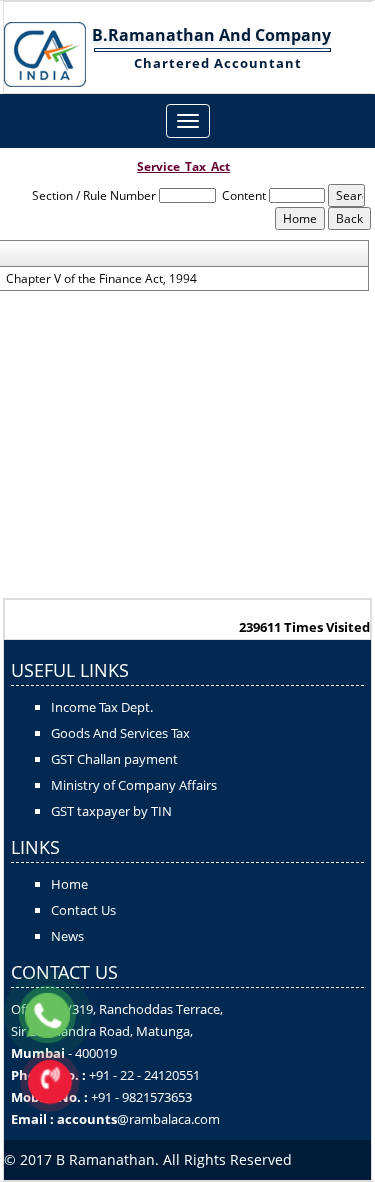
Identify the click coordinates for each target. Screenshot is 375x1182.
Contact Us (83, 910)
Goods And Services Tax (120, 733)
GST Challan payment (114, 759)
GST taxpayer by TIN (111, 811)
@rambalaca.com (168, 1119)
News (67, 936)
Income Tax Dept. (102, 707)
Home (69, 884)
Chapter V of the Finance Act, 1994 (101, 279)
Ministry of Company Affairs (134, 785)
